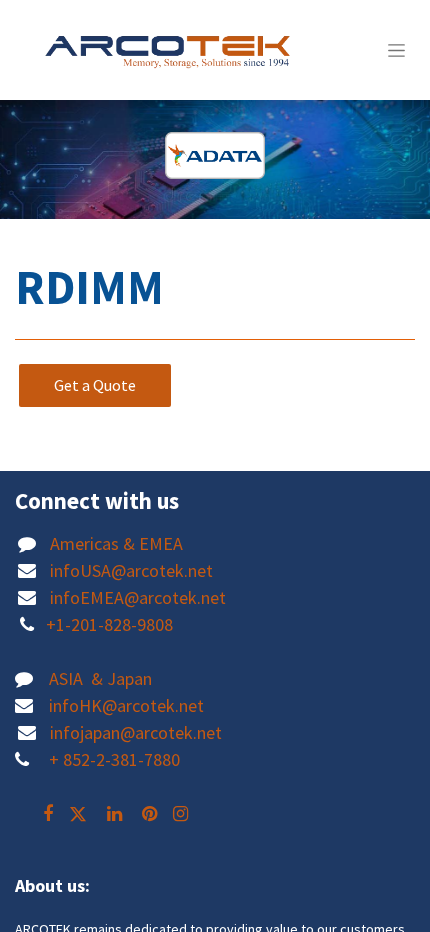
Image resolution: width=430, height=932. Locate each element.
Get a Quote (95, 385)
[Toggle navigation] (396, 50)
